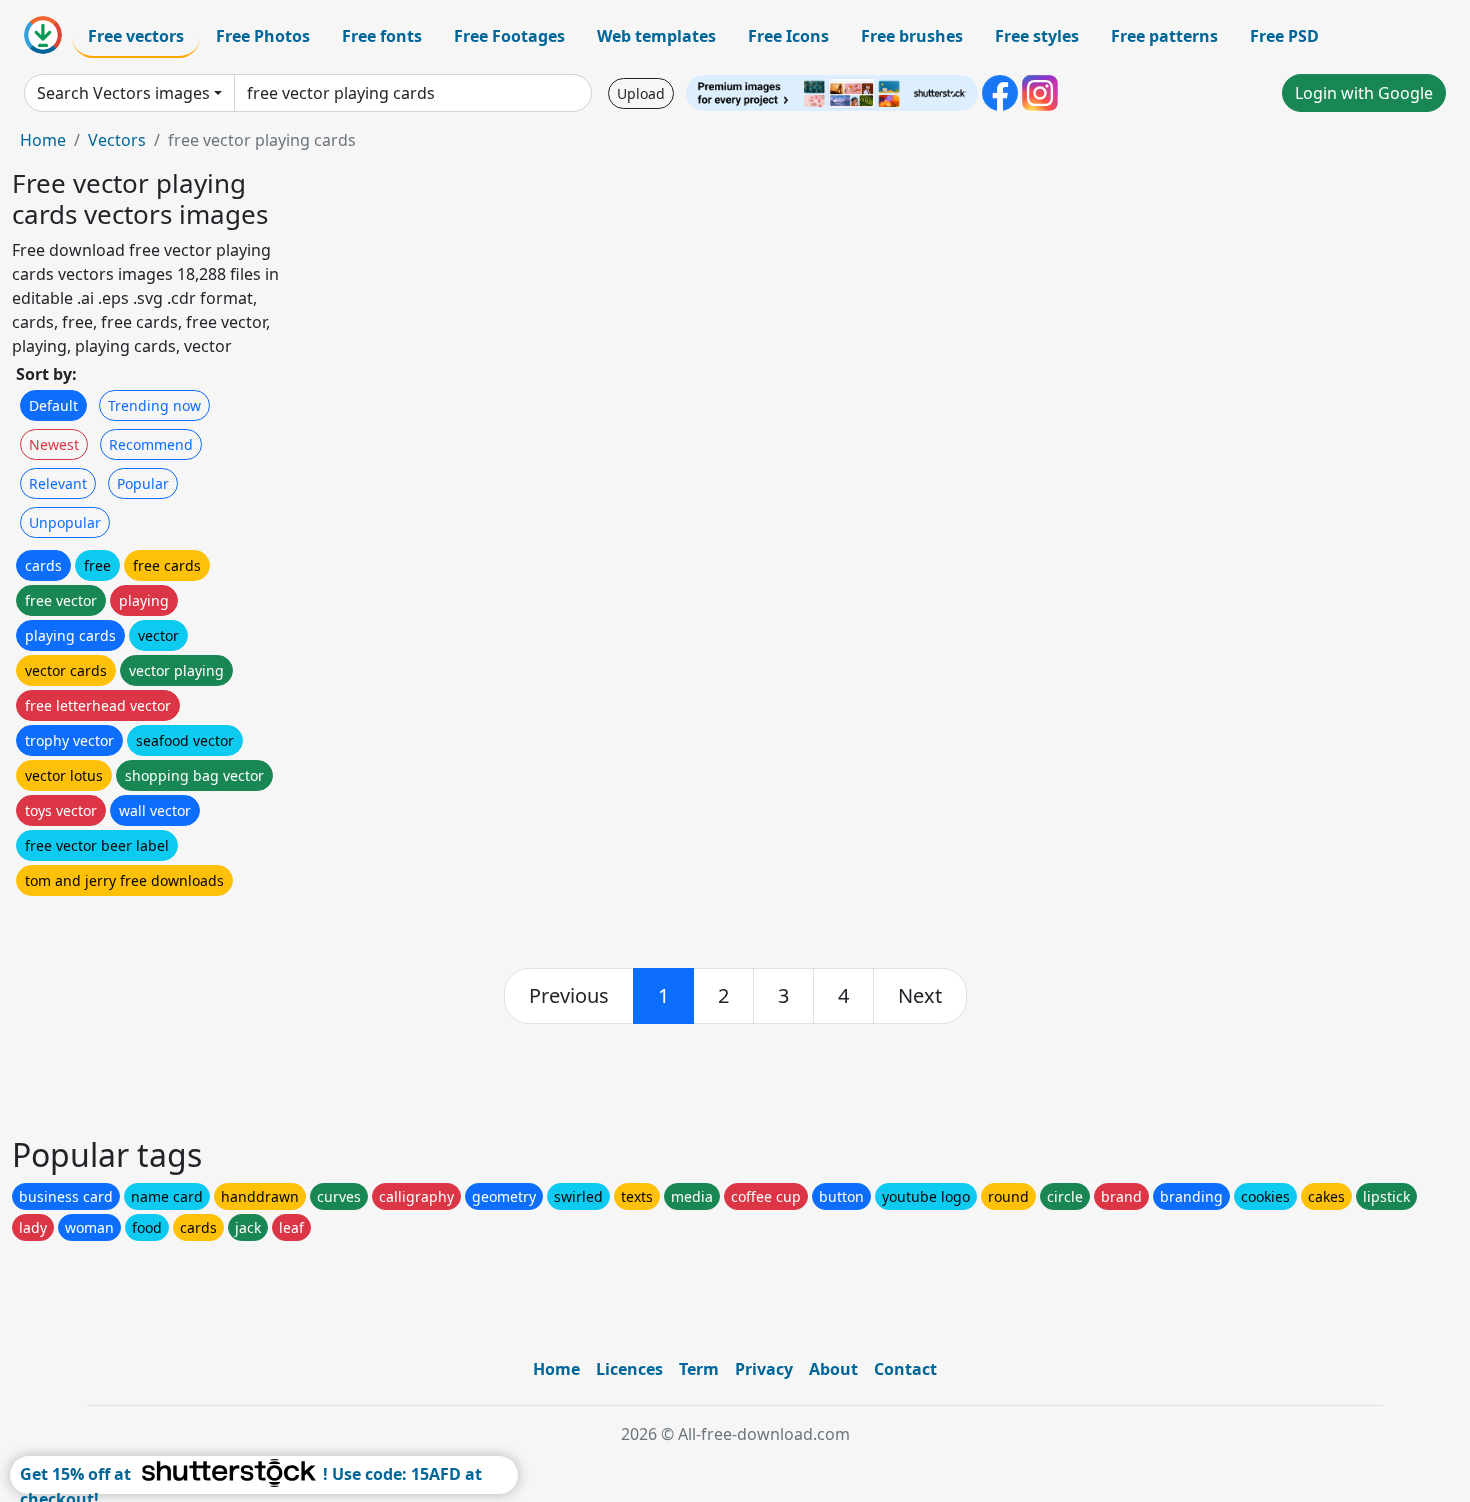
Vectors (117, 140)
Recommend (151, 444)
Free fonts (382, 36)
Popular (143, 483)
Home (43, 140)
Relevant (58, 483)
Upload (641, 93)
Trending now (154, 405)
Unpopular (65, 522)
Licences (629, 1369)
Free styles (1037, 36)
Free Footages (509, 36)
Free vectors (136, 36)
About (833, 1369)
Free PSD (1284, 36)
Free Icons (788, 36)
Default (53, 405)
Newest (54, 444)
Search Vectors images (123, 93)
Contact (905, 1369)
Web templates (656, 36)
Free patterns (1164, 36)
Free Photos (263, 36)
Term (699, 1369)
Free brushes (912, 36)
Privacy (764, 1369)
